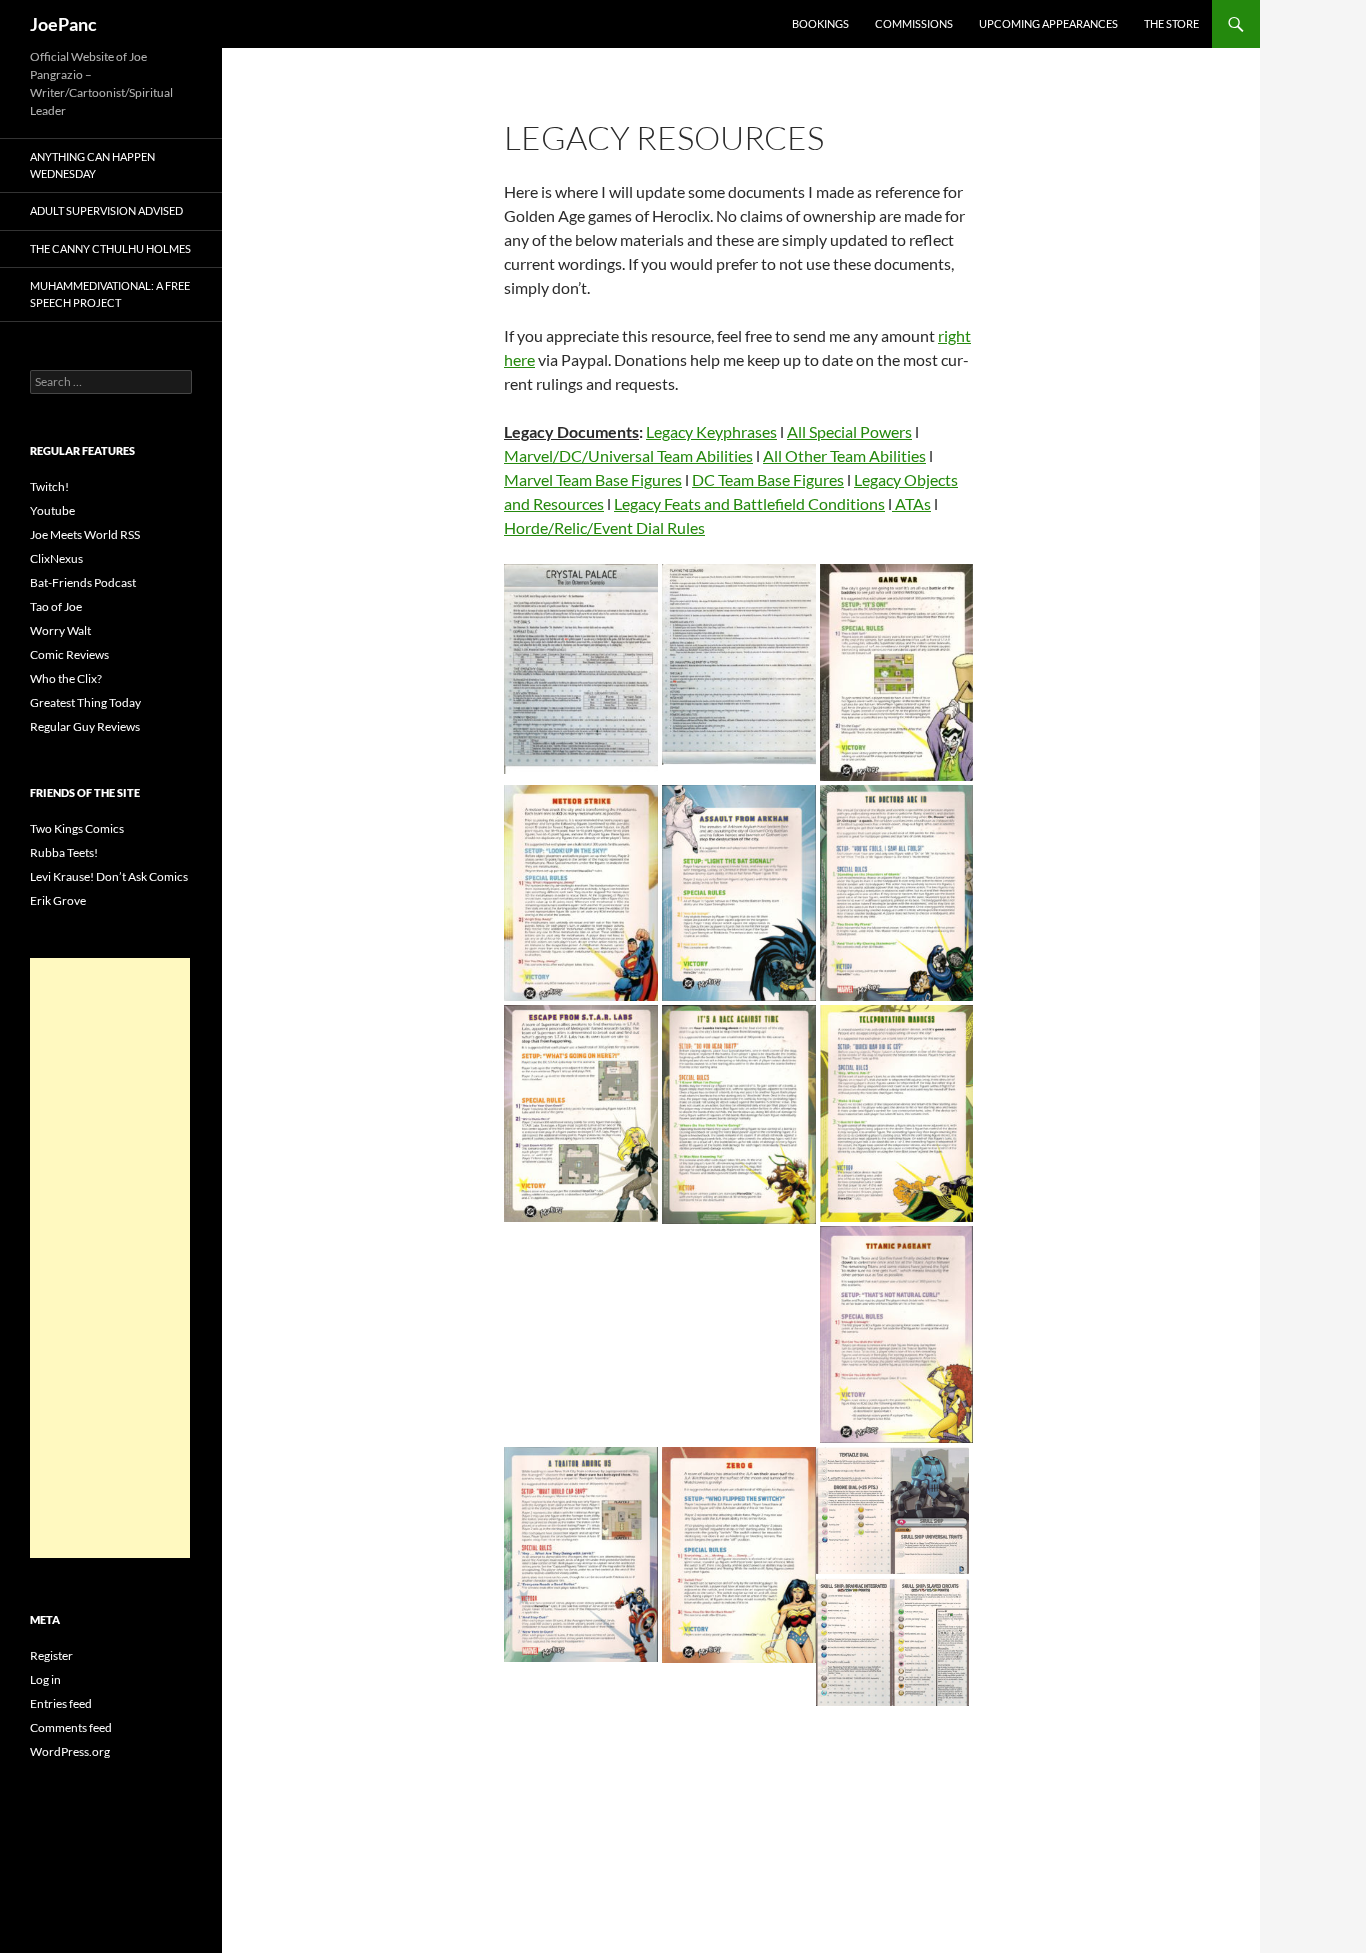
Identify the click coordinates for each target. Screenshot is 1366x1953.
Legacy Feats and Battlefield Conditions (749, 503)
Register (51, 1655)
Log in (45, 1679)
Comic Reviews (69, 654)
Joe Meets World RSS (85, 534)
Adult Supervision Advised (106, 210)
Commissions (914, 23)
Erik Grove (58, 900)
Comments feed (71, 1727)
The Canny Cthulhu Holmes (110, 248)
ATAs (911, 503)
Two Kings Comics (77, 828)
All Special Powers (849, 431)
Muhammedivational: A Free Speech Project (110, 294)
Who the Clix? (66, 678)
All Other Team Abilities (844, 455)
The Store (1171, 23)
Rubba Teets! (64, 852)
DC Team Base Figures (768, 479)
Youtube (52, 510)
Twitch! (49, 486)
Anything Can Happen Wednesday (92, 165)
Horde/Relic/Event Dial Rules (604, 527)
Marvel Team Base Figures (593, 479)
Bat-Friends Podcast (83, 582)
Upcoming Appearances (1048, 23)
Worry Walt (60, 630)
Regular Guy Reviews (85, 726)
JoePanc (63, 24)
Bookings (820, 23)
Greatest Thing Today (85, 702)
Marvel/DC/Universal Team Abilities (628, 455)
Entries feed (61, 1703)
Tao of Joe (56, 606)
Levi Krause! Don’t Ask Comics (109, 876)
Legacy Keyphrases (711, 431)
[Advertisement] (110, 1258)
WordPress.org (70, 1751)
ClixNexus (56, 558)
